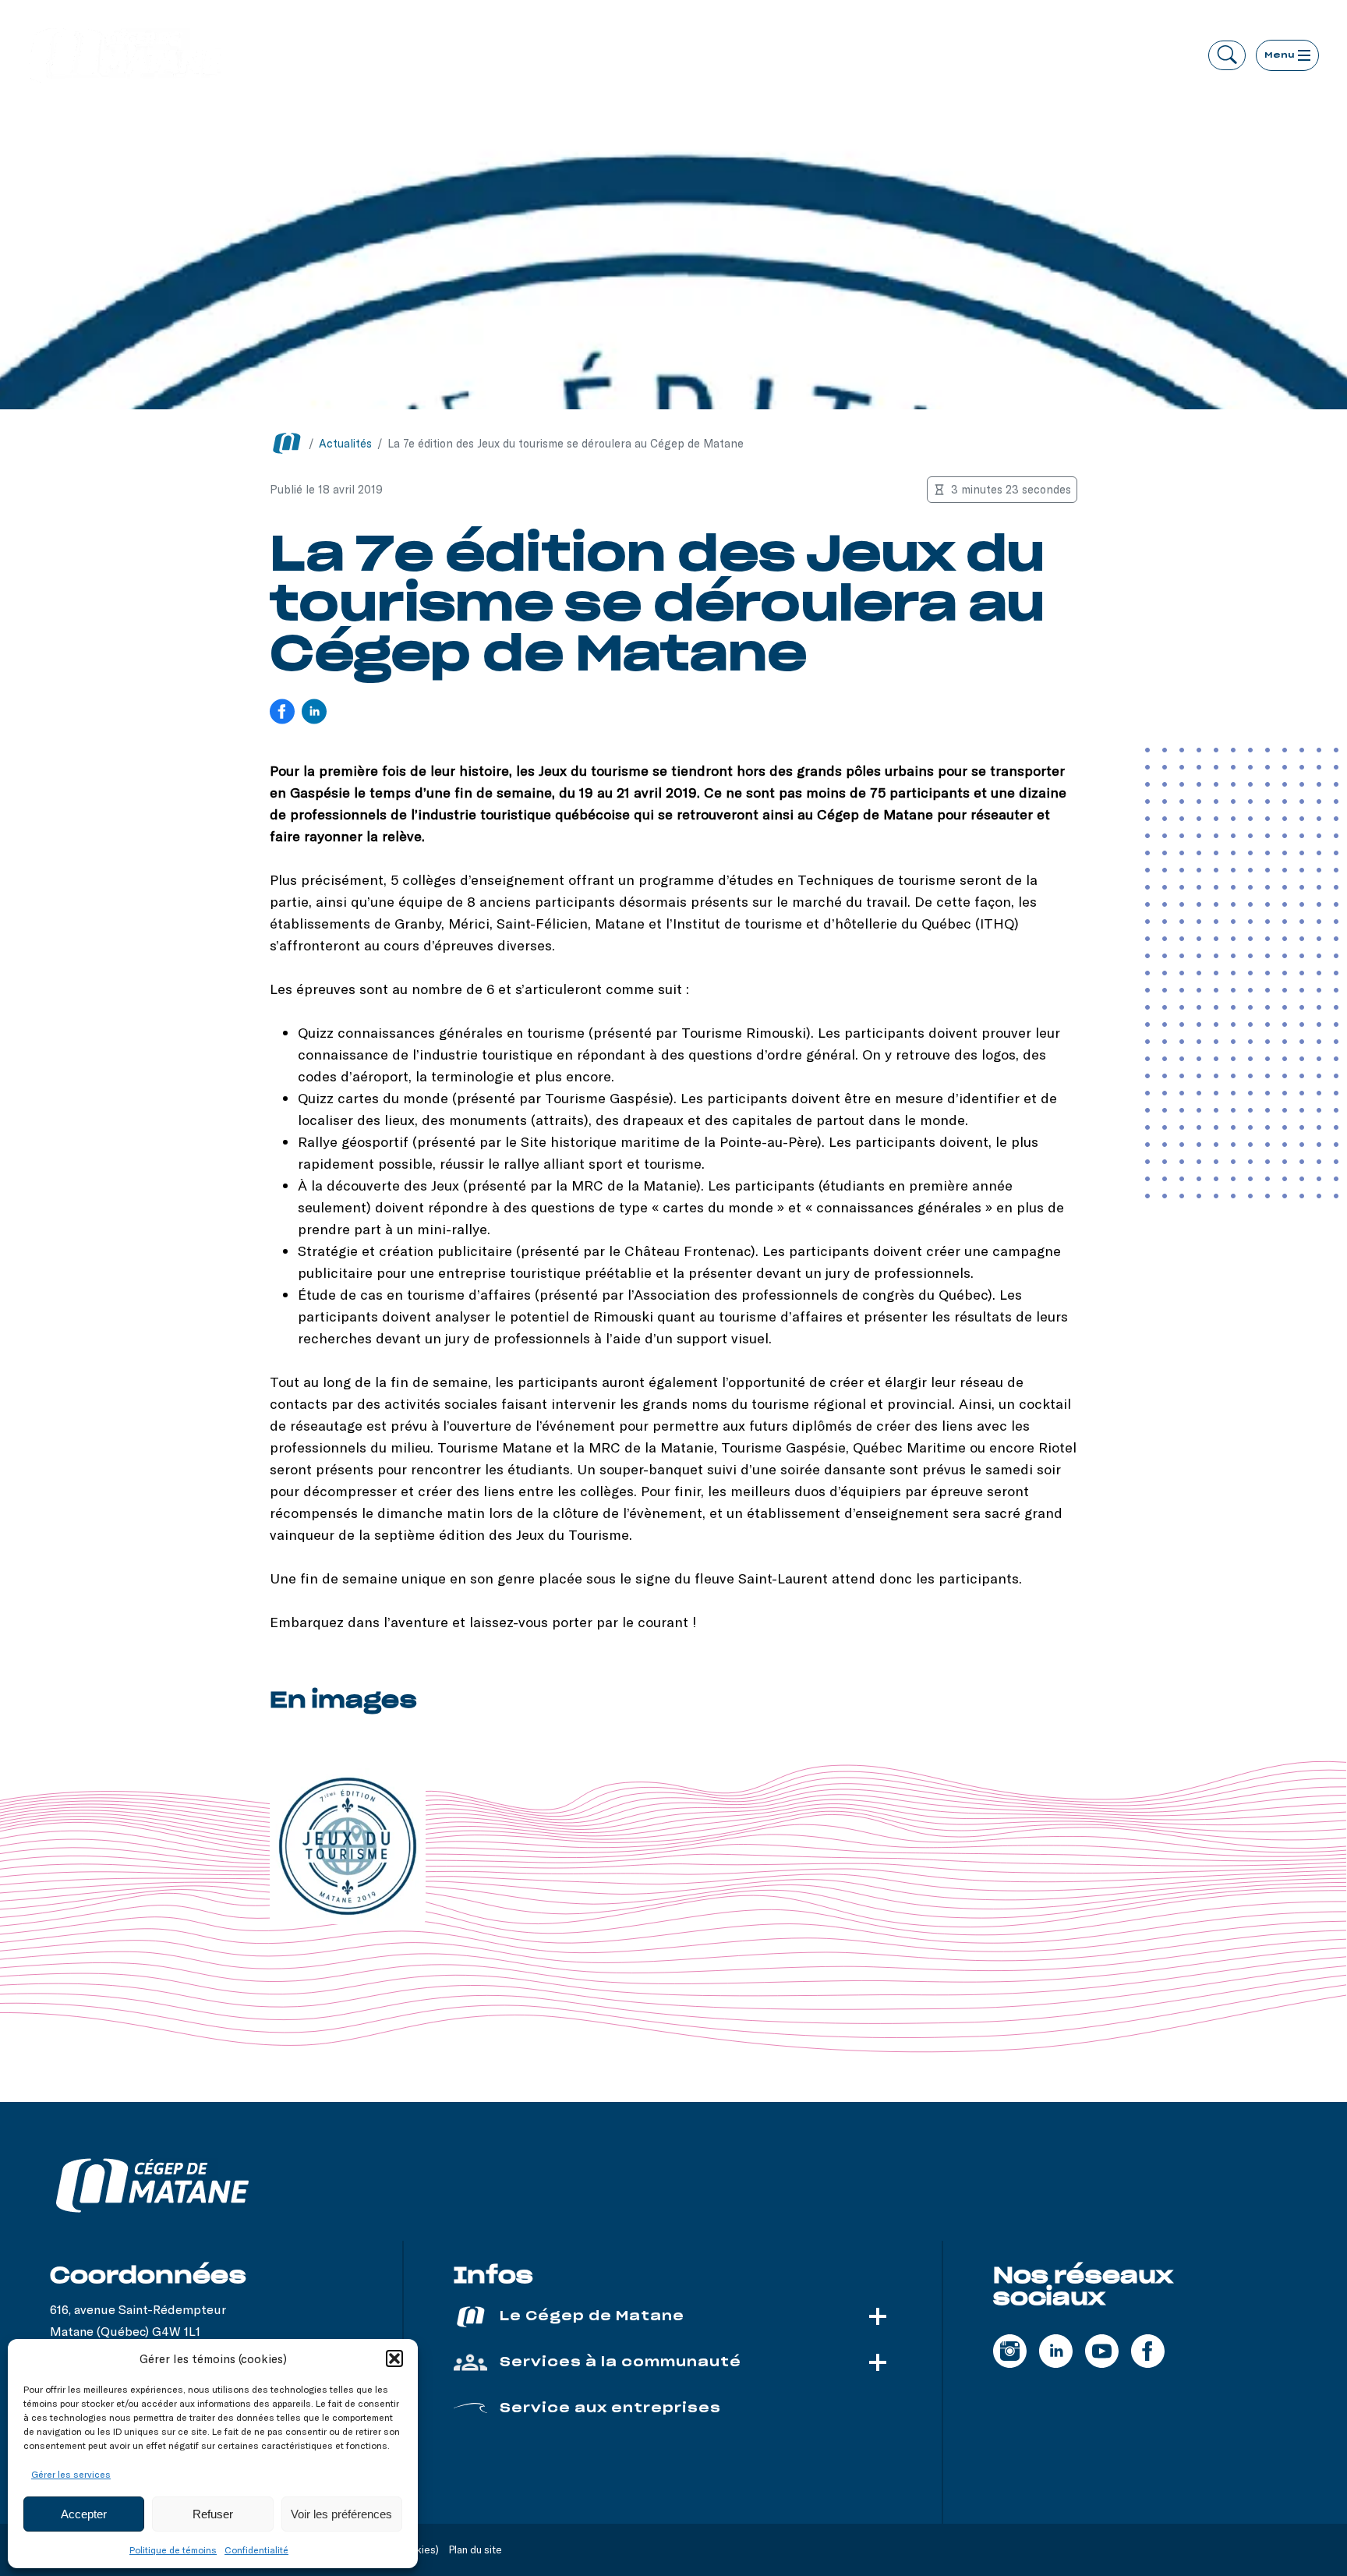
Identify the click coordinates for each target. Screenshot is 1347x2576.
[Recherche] (1227, 55)
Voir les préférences (341, 2514)
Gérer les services (71, 2474)
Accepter (84, 2514)
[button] (394, 2358)
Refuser (213, 2514)
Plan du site (476, 2549)
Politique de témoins (173, 2549)
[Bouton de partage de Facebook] (282, 713)
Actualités (345, 443)
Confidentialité (256, 2549)
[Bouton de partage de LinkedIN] (314, 713)
